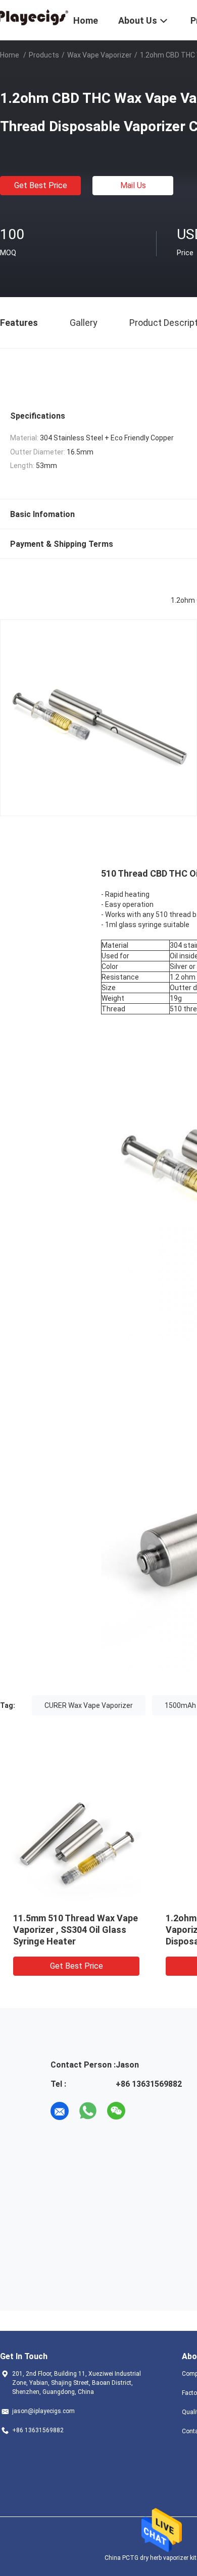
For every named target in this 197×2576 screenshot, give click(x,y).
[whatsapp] (88, 2111)
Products (44, 55)
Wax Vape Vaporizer (100, 55)
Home (10, 55)
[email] (60, 2111)
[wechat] (116, 2111)
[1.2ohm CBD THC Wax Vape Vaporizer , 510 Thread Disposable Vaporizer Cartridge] (76, 1839)
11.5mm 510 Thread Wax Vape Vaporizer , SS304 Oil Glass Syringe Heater (76, 1930)
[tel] (144, 2111)
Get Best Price (41, 185)
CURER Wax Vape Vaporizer (89, 1705)
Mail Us (133, 185)
